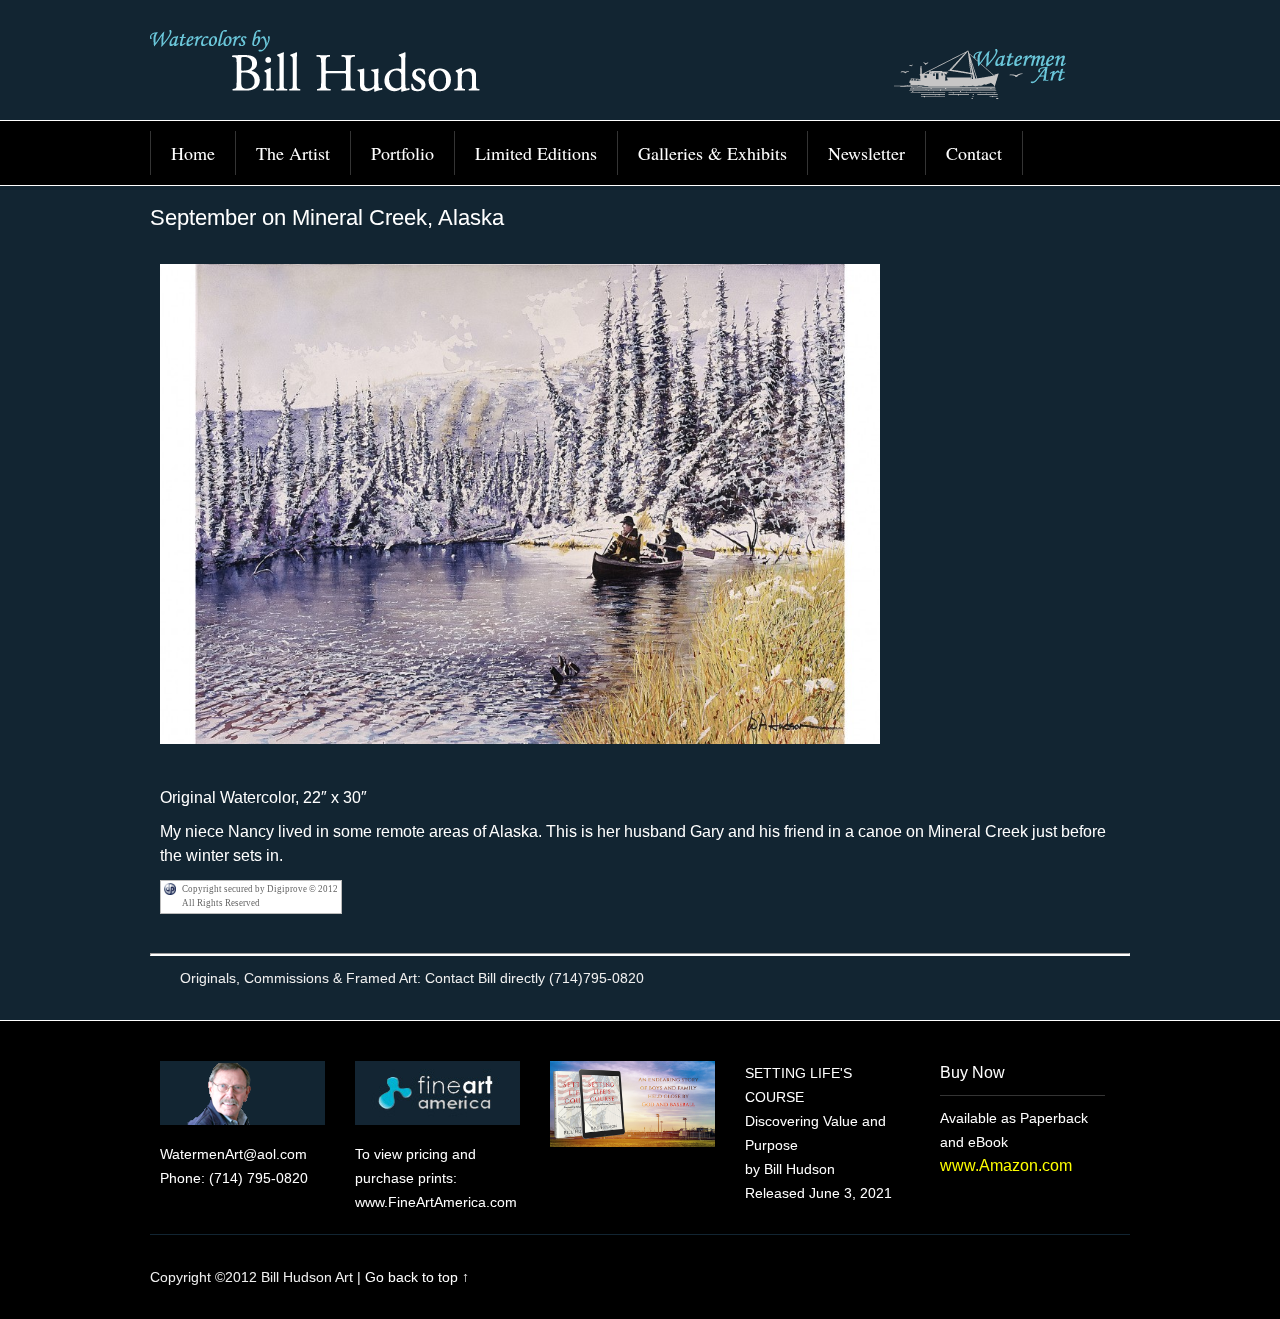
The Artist (293, 153)
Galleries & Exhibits (712, 153)
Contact (974, 153)
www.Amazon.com (1006, 1165)
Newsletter (866, 153)
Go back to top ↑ (417, 1277)
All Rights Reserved (221, 903)
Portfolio (402, 153)
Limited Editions (536, 153)
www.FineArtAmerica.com (436, 1202)
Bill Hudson (640, 70)
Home (193, 153)
